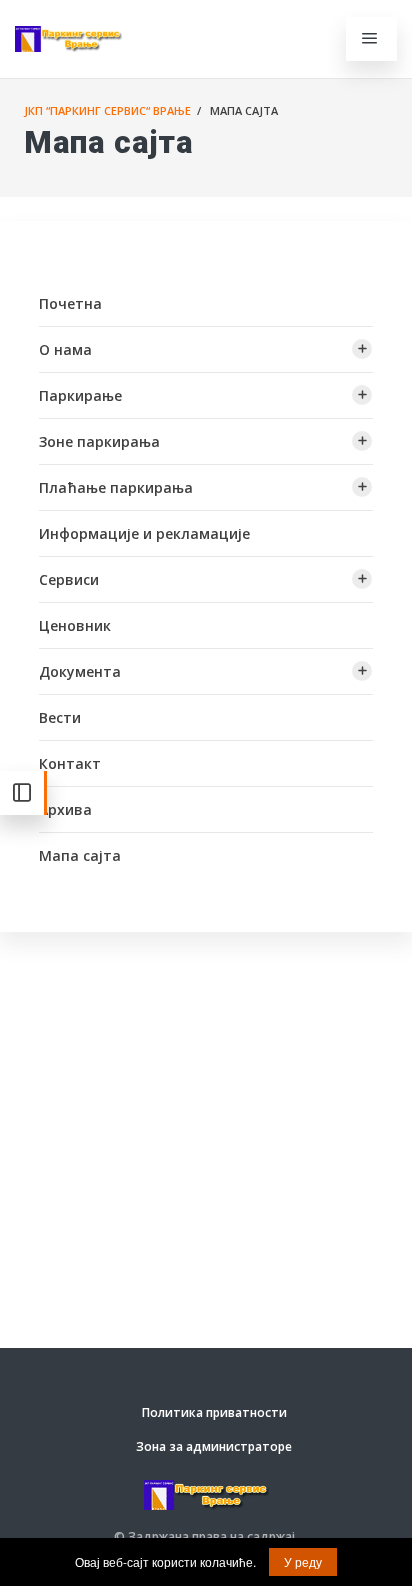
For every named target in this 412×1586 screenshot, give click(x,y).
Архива (65, 809)
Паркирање (80, 395)
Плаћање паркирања (116, 487)
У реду (303, 1561)
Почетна (70, 303)
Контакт (70, 763)
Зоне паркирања (99, 441)
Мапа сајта (80, 855)
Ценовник (75, 625)
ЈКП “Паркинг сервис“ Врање (107, 110)
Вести (60, 717)
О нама (65, 349)
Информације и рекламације (144, 533)
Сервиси (69, 579)
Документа (80, 671)
